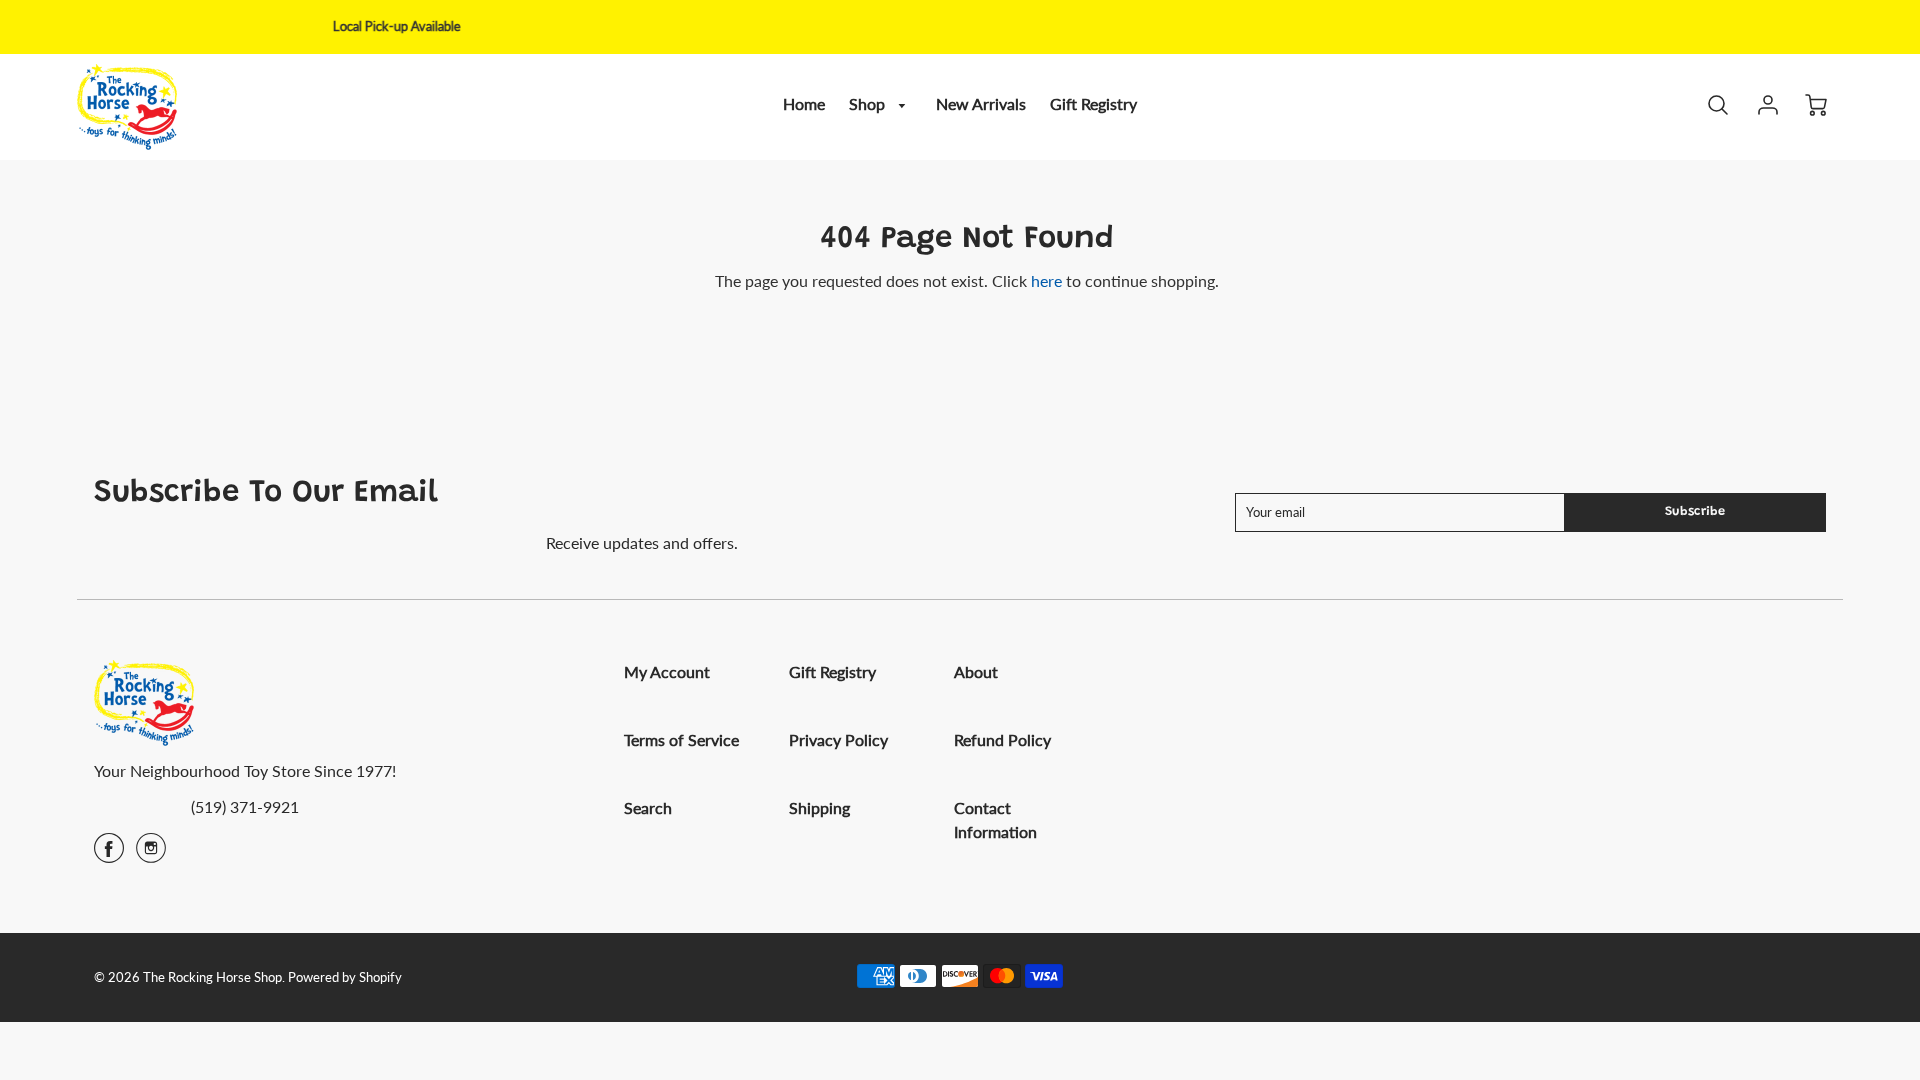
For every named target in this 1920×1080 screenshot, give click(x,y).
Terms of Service (681, 739)
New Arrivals (981, 103)
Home (804, 103)
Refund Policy (1002, 739)
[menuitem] (804, 104)
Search (648, 807)
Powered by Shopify (345, 977)
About (976, 671)
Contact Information (995, 819)
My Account (667, 671)
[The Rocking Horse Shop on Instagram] (151, 854)
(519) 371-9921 (245, 806)
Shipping (819, 807)
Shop (869, 103)
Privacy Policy (838, 739)
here (1046, 280)
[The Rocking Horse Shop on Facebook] (109, 854)
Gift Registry (1093, 103)
